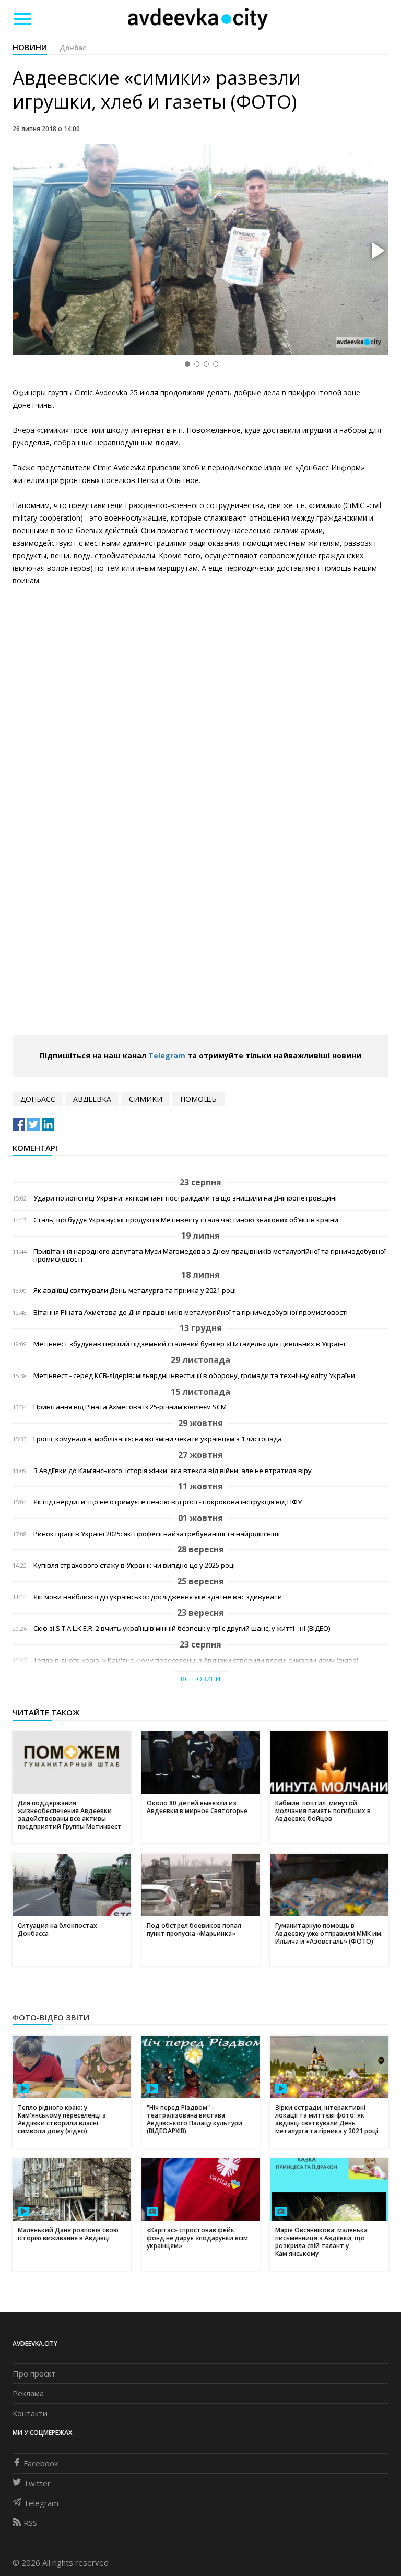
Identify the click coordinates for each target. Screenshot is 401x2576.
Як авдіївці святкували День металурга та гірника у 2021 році (135, 1291)
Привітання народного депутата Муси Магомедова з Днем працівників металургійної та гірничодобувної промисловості (210, 1255)
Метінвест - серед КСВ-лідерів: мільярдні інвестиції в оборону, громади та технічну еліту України (194, 1376)
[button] (377, 251)
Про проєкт (34, 2373)
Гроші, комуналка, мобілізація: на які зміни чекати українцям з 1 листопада (158, 1439)
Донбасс (38, 1099)
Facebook (41, 2463)
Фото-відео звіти (51, 2017)
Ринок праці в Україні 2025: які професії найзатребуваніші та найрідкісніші (157, 1534)
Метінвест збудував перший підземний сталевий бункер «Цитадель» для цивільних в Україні (189, 1344)
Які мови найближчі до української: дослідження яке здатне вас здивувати (158, 1597)
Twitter (37, 2483)
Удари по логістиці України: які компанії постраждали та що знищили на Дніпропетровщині (185, 1198)
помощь (198, 1099)
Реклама (28, 2393)
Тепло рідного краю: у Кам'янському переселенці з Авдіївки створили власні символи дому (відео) (196, 1660)
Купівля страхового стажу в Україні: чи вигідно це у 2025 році (134, 1565)
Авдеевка (92, 1099)
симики (146, 1099)
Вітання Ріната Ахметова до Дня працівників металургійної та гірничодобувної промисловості (191, 1313)
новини (30, 47)
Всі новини (200, 1679)
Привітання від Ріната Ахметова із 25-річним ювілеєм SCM (130, 1407)
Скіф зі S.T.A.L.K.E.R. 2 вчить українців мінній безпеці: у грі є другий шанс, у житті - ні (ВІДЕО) (182, 1628)
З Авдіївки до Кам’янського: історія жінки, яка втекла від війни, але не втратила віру (173, 1471)
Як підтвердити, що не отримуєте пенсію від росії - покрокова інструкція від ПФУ (168, 1502)
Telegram (167, 1056)
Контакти (30, 2413)
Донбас (73, 48)
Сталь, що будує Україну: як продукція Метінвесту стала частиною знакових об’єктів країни (186, 1220)
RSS (30, 2523)
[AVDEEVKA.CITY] (198, 19)
